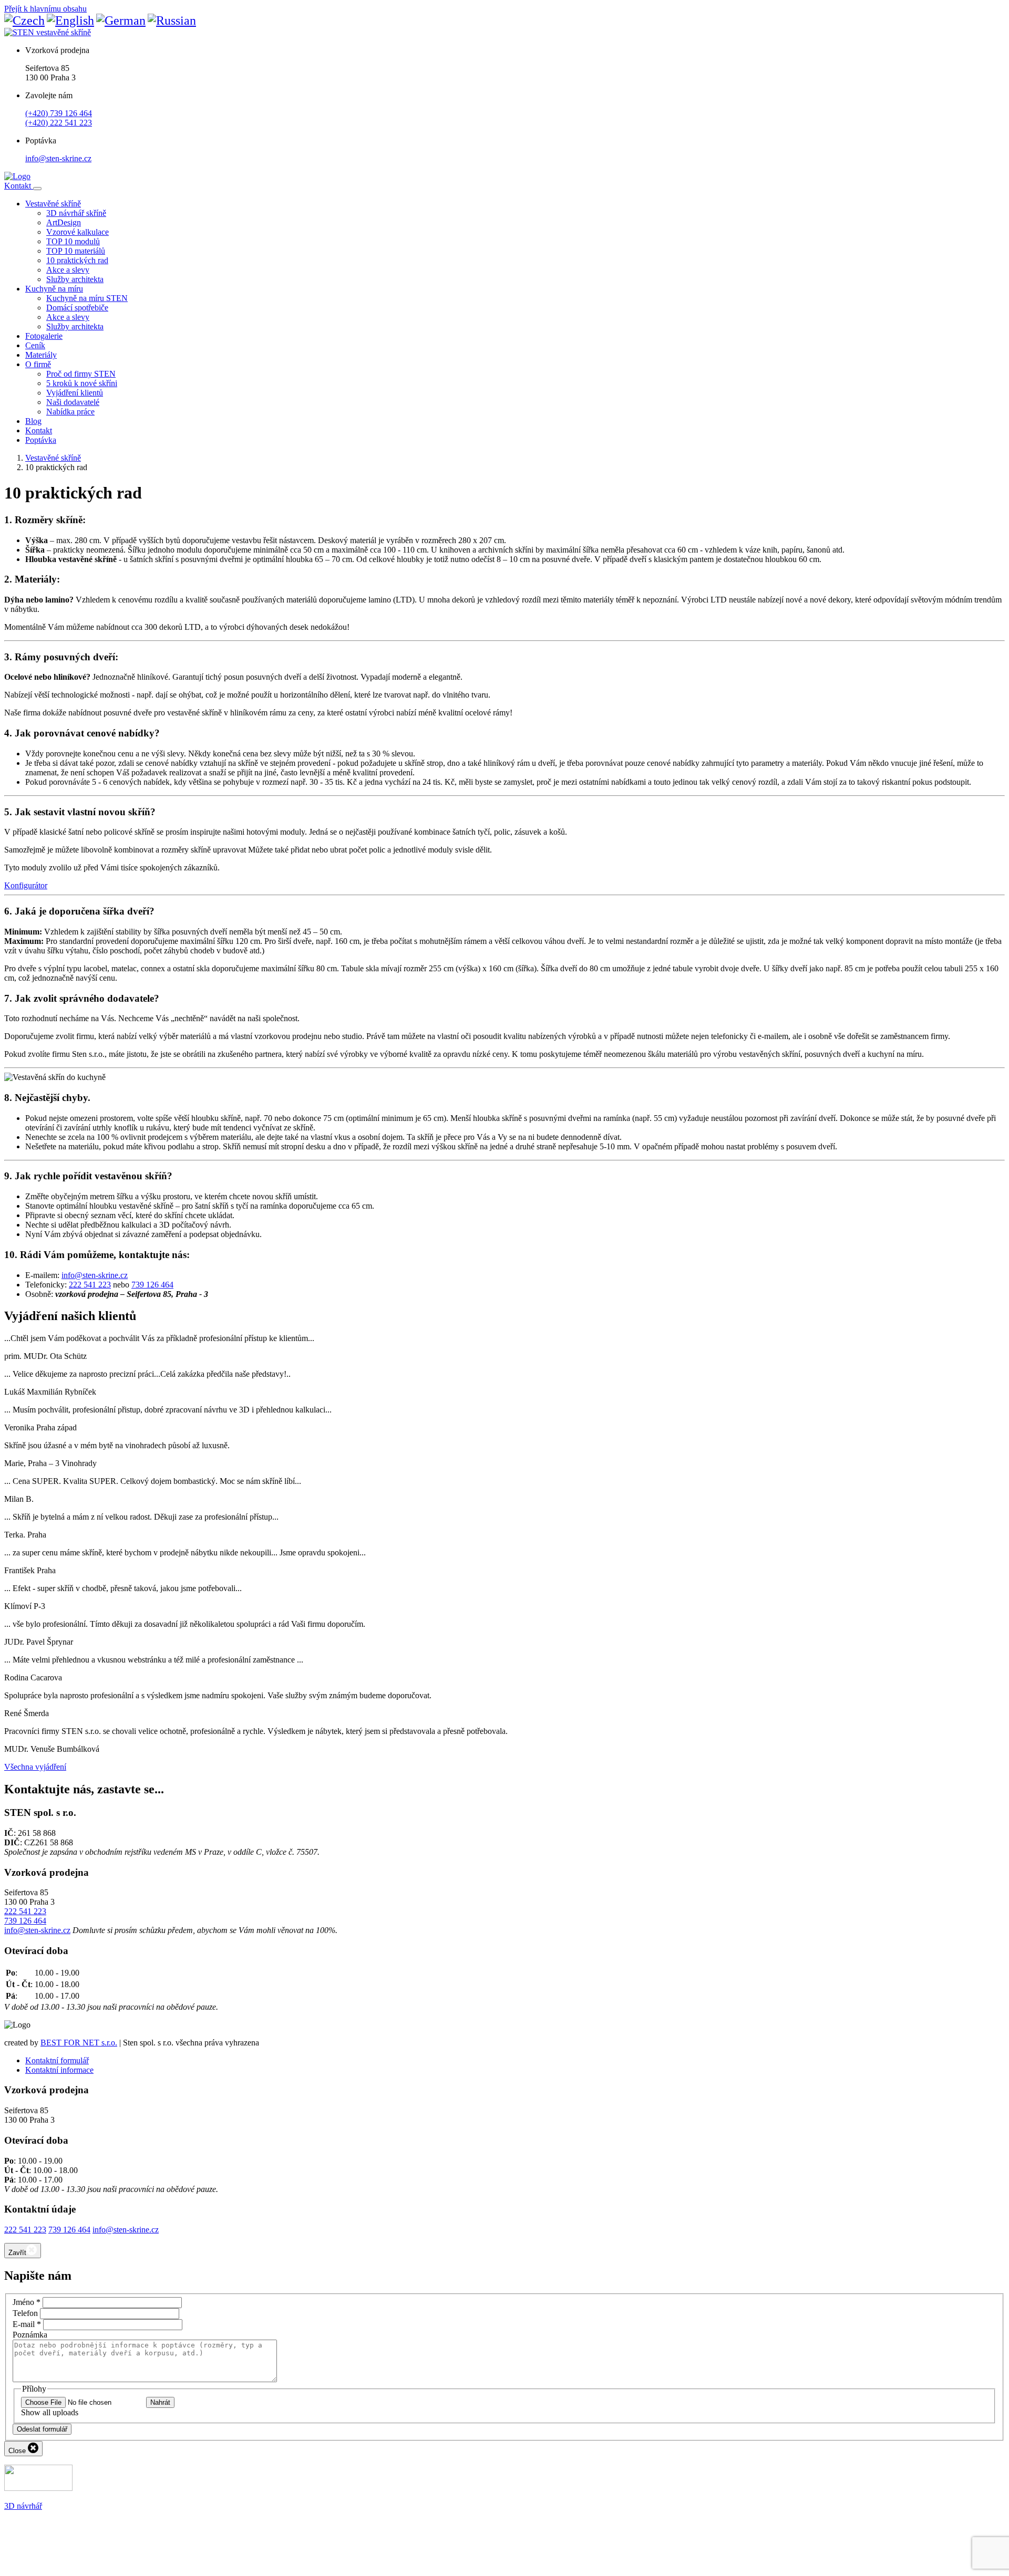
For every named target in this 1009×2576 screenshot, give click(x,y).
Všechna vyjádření (35, 1767)
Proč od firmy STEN (81, 374)
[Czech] (24, 20)
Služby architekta (75, 279)
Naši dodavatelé (73, 402)
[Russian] (172, 20)
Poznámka (30, 2335)
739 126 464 (152, 1285)
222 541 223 (90, 1285)
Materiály (41, 355)
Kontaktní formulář (57, 2060)
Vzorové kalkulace (78, 232)
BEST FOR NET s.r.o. (79, 2043)
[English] (70, 20)
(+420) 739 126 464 (59, 113)
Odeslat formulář (42, 2429)
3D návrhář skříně (76, 213)
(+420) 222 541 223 (59, 123)
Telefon (25, 2313)
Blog (33, 421)
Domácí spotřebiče (77, 308)
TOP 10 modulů (73, 241)
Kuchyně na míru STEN (87, 298)
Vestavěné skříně (53, 204)
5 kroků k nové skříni (82, 383)
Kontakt (19, 186)
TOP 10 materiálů (76, 251)
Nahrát (160, 2402)
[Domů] (17, 176)
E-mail (27, 2324)
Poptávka (41, 440)
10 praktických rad (77, 260)
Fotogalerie (44, 336)
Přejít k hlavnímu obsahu (45, 9)
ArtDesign (64, 222)
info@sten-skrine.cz (58, 158)
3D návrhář (23, 2506)
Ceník (35, 345)
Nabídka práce (70, 412)
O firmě (38, 364)
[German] (121, 20)
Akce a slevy (68, 270)
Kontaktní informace (59, 2070)
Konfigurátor (26, 885)
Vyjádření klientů (75, 393)
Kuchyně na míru (54, 289)
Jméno (27, 2302)
